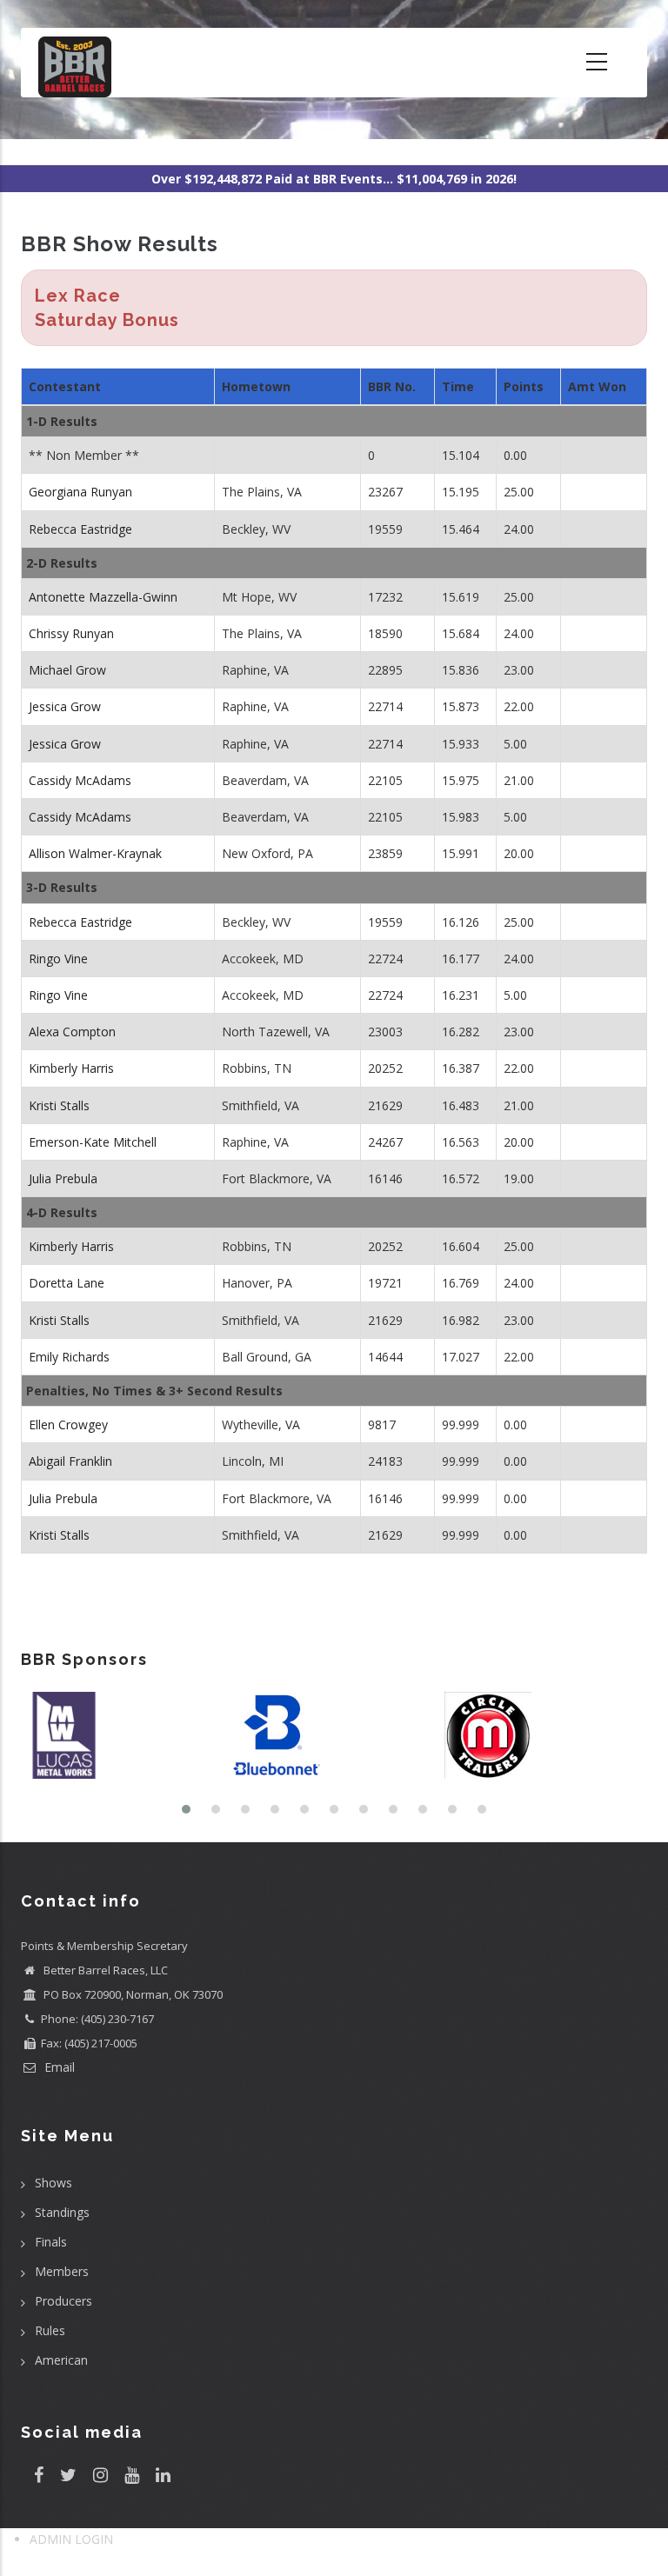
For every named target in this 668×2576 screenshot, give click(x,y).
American (61, 2360)
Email (58, 2067)
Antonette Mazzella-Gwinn (103, 597)
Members (62, 2271)
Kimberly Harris (71, 1068)
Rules (50, 2330)
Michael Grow (67, 670)
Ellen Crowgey (68, 1424)
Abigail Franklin (70, 1461)
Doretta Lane (67, 1283)
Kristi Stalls (59, 1105)
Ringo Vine (58, 959)
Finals (51, 2242)
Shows (53, 2183)
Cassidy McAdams (80, 780)
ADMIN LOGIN (71, 2539)
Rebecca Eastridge (80, 529)
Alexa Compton (72, 1032)
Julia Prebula (63, 1178)
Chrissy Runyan (71, 633)
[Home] (75, 63)
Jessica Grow (65, 706)
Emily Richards (69, 1357)
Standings (62, 2212)
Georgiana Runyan (80, 492)
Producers (63, 2301)
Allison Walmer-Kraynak (95, 853)
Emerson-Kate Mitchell (93, 1142)
